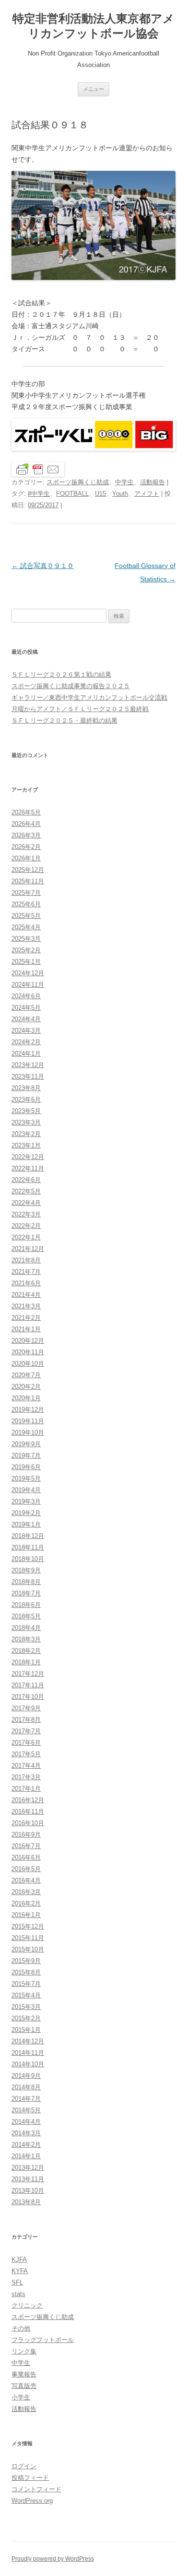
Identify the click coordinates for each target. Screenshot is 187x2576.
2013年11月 (28, 2179)
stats (18, 2294)
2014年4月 (26, 2122)
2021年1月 (26, 1329)
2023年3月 (26, 1122)
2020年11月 (28, 1352)
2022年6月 (26, 1180)
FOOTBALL (72, 494)
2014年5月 (26, 2110)
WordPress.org (32, 2501)
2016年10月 (28, 1823)
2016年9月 (26, 1834)
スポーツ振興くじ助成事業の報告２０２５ (71, 686)
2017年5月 (26, 1754)
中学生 (124, 482)
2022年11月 (28, 1168)
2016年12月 (28, 1800)
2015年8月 (26, 1972)
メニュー (93, 89)
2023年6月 (26, 1099)
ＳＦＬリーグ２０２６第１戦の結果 (61, 675)
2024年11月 (28, 985)
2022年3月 (26, 1214)
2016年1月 (26, 1915)
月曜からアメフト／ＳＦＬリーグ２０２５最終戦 (80, 709)
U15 (100, 494)
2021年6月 (26, 1283)
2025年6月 (26, 904)
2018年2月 (26, 1651)
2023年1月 (26, 1145)
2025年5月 (26, 916)
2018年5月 (26, 1616)
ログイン (24, 2466)
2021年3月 (26, 1306)
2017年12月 (28, 1674)
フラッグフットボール (43, 2340)
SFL (17, 2282)
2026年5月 (26, 812)
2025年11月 (28, 881)
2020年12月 (28, 1341)
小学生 (21, 2397)
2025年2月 (26, 950)
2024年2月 (26, 1042)
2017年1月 (26, 1789)
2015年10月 (28, 1949)
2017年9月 (26, 1708)
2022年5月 (26, 1191)
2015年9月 (26, 1961)
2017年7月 (26, 1731)
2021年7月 (26, 1272)
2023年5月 (26, 1111)
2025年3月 (26, 939)
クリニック (27, 2305)
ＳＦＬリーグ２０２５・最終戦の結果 (64, 720)
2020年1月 (26, 1398)
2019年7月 (26, 1455)
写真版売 (24, 2386)
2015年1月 (26, 2030)
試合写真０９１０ (43, 566)
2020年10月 (28, 1364)
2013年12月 (28, 2168)
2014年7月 (26, 2099)
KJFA (19, 2259)
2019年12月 (28, 1410)
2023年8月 (26, 1088)
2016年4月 (26, 1880)
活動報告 (152, 482)
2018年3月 (26, 1639)
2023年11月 (28, 1076)
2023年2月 (26, 1134)
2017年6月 (26, 1743)
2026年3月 (26, 835)
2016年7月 (26, 1846)
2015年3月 (26, 2007)
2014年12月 (28, 2041)
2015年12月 (28, 1926)
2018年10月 (28, 1559)
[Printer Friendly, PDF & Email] (38, 468)
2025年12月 (28, 870)
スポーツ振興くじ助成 (78, 482)
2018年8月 (26, 1582)
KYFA (20, 2271)
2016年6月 (26, 1857)
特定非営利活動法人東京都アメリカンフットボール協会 (93, 26)
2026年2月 (26, 847)
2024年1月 (26, 1054)
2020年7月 (26, 1375)
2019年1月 (26, 1524)
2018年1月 (26, 1662)
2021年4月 (26, 1295)
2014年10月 (28, 2064)
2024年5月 (26, 1008)
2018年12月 (28, 1536)
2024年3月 (26, 1031)
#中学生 (39, 494)
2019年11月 (28, 1421)
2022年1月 (26, 1237)
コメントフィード (36, 2489)
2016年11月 (28, 1812)
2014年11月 (28, 2053)
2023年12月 (28, 1065)
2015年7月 (26, 1984)
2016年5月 (26, 1869)
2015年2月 (26, 2018)
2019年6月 (26, 1467)
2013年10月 (28, 2191)
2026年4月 (26, 824)
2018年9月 (26, 1570)
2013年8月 (26, 2202)
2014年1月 (26, 2156)
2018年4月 (26, 1628)
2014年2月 (26, 2145)
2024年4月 (26, 1019)
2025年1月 (26, 962)
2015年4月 (26, 1995)
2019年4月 (26, 1490)
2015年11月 (28, 1938)
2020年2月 (26, 1387)
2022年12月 (28, 1157)
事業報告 (24, 2374)
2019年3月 (26, 1501)
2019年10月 (28, 1433)
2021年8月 (26, 1260)
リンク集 (24, 2351)
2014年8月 (26, 2087)
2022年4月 (26, 1203)
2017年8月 (26, 1720)
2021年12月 (28, 1249)
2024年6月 (26, 996)
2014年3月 (26, 2133)
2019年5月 (26, 1478)
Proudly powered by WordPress (53, 2559)
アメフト (147, 494)
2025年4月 (26, 927)
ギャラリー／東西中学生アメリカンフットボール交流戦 (89, 697)
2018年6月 (26, 1605)
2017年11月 (28, 1685)
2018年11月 (28, 1547)
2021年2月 (26, 1318)
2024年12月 (28, 973)
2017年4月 (26, 1766)
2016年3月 (26, 1892)
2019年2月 (26, 1513)
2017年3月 (26, 1777)
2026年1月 (26, 858)
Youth (120, 494)
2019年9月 (26, 1444)
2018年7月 (26, 1593)
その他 (21, 2328)
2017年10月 (28, 1697)
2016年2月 (26, 1903)
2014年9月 (26, 2076)
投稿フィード (30, 2478)
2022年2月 (26, 1226)
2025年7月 (26, 893)
